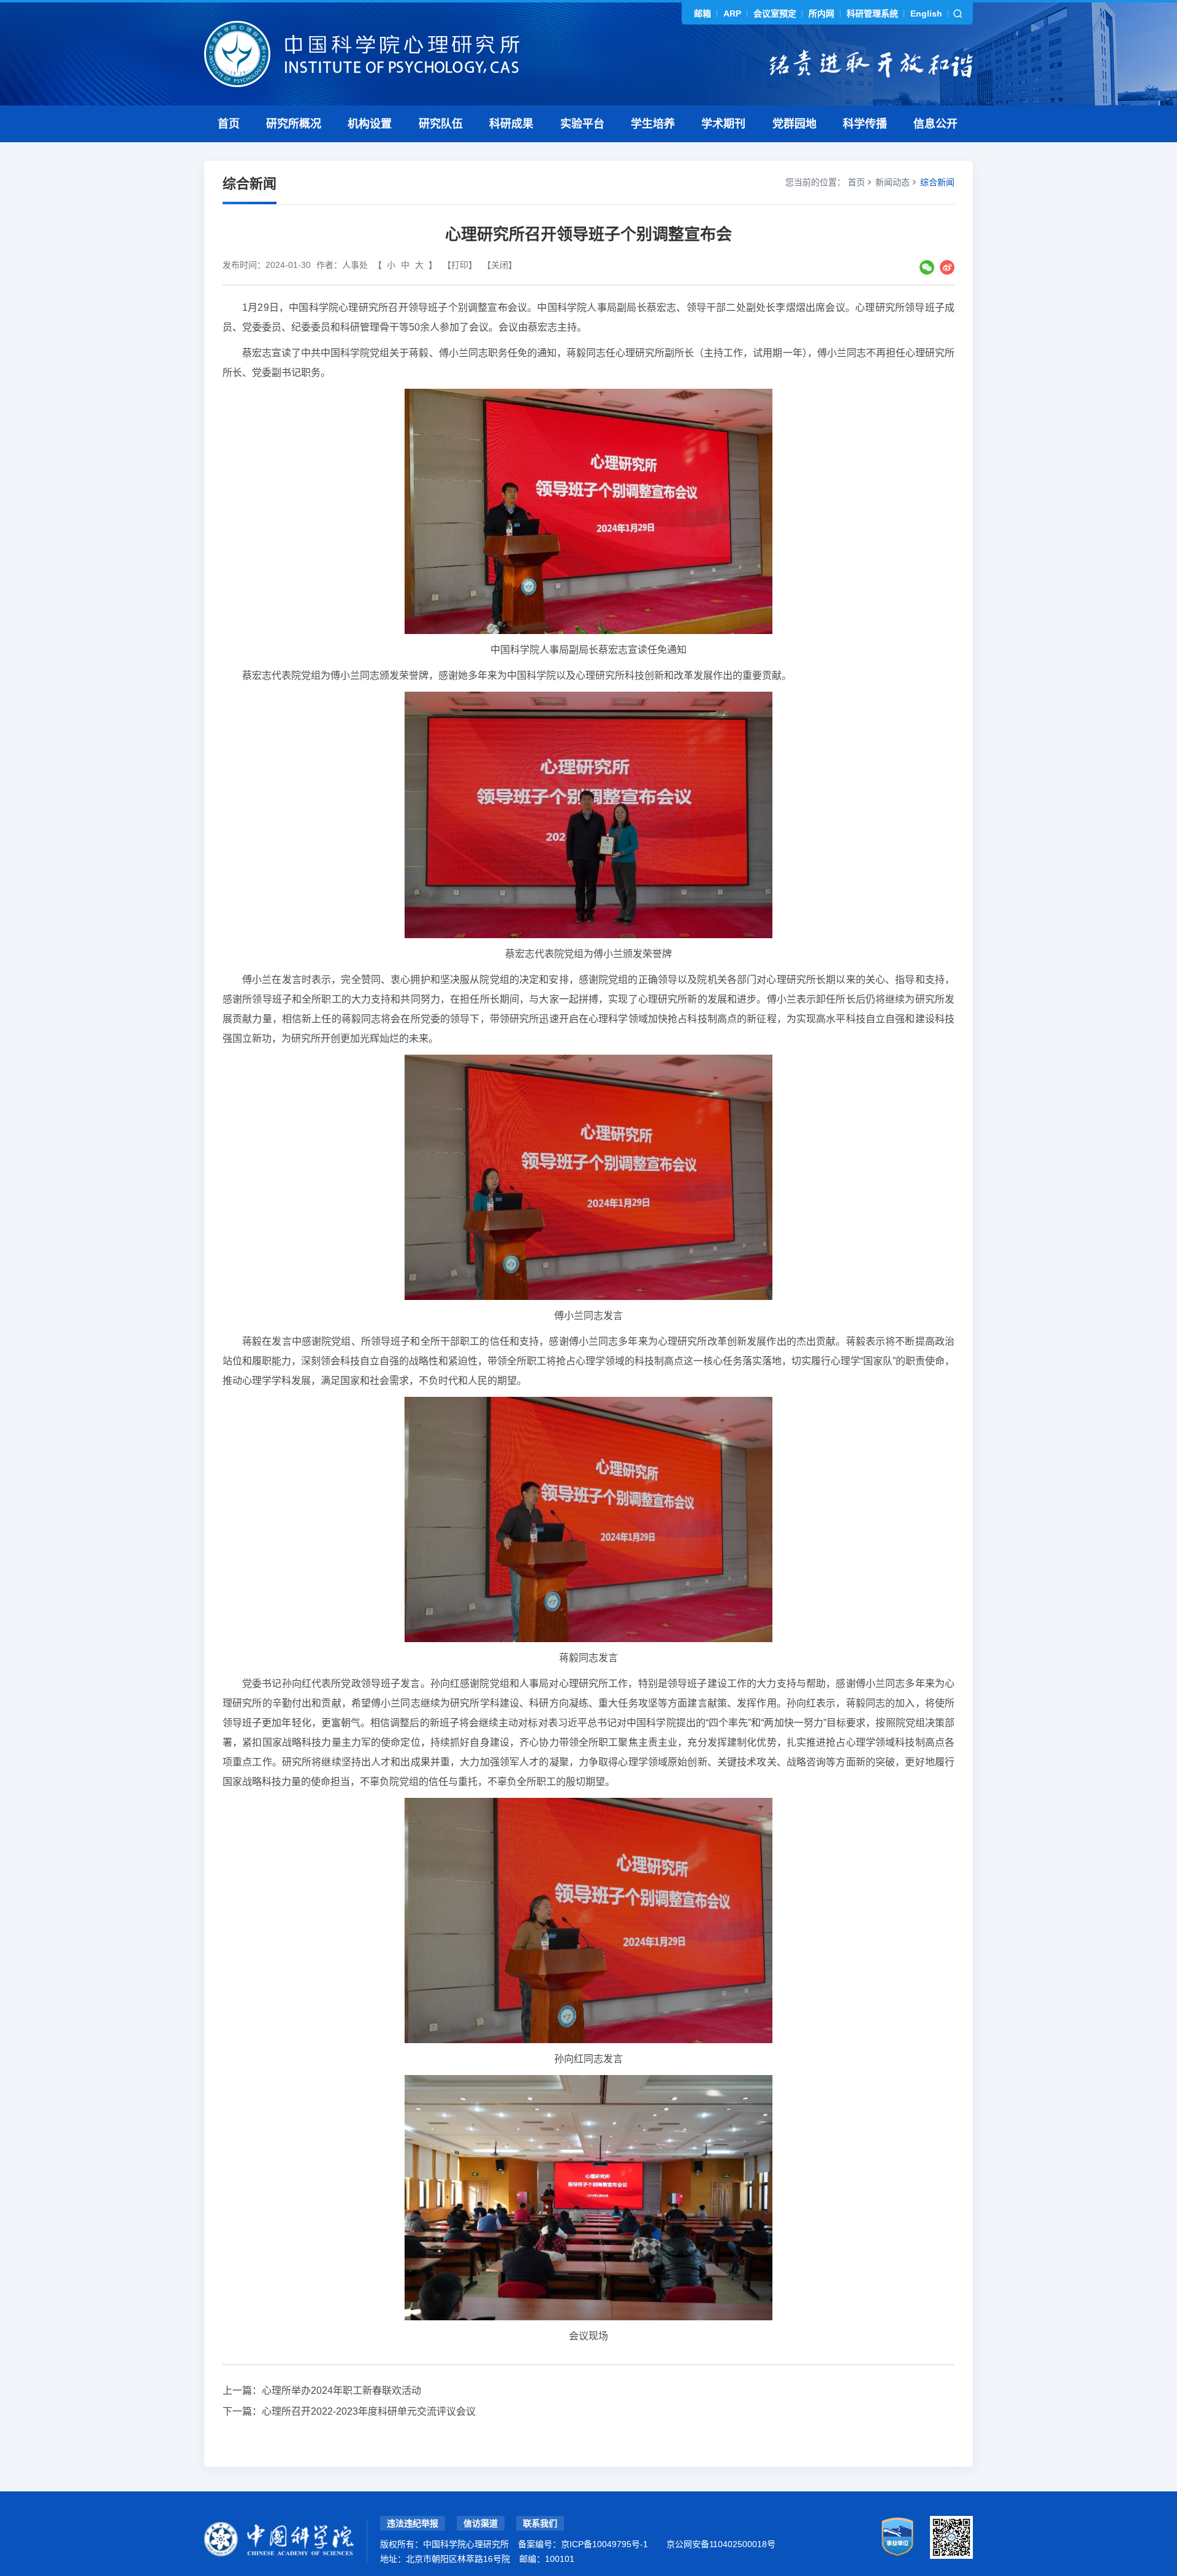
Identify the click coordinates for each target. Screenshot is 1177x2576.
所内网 (821, 13)
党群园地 (794, 124)
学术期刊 (723, 124)
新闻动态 (893, 182)
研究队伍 (441, 124)
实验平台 (582, 124)
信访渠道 (481, 2523)
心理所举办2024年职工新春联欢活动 (341, 2391)
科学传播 (865, 124)
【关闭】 (500, 265)
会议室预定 (775, 13)
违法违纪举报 (413, 2523)
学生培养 (653, 124)
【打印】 (460, 265)
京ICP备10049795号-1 (604, 2544)
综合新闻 (937, 182)
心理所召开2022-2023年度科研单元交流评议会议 (369, 2411)
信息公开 (935, 124)
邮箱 (703, 13)
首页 (229, 124)
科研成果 (511, 124)
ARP (732, 13)
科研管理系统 (872, 13)
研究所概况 (294, 124)
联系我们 (540, 2523)
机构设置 (370, 124)
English (926, 13)
